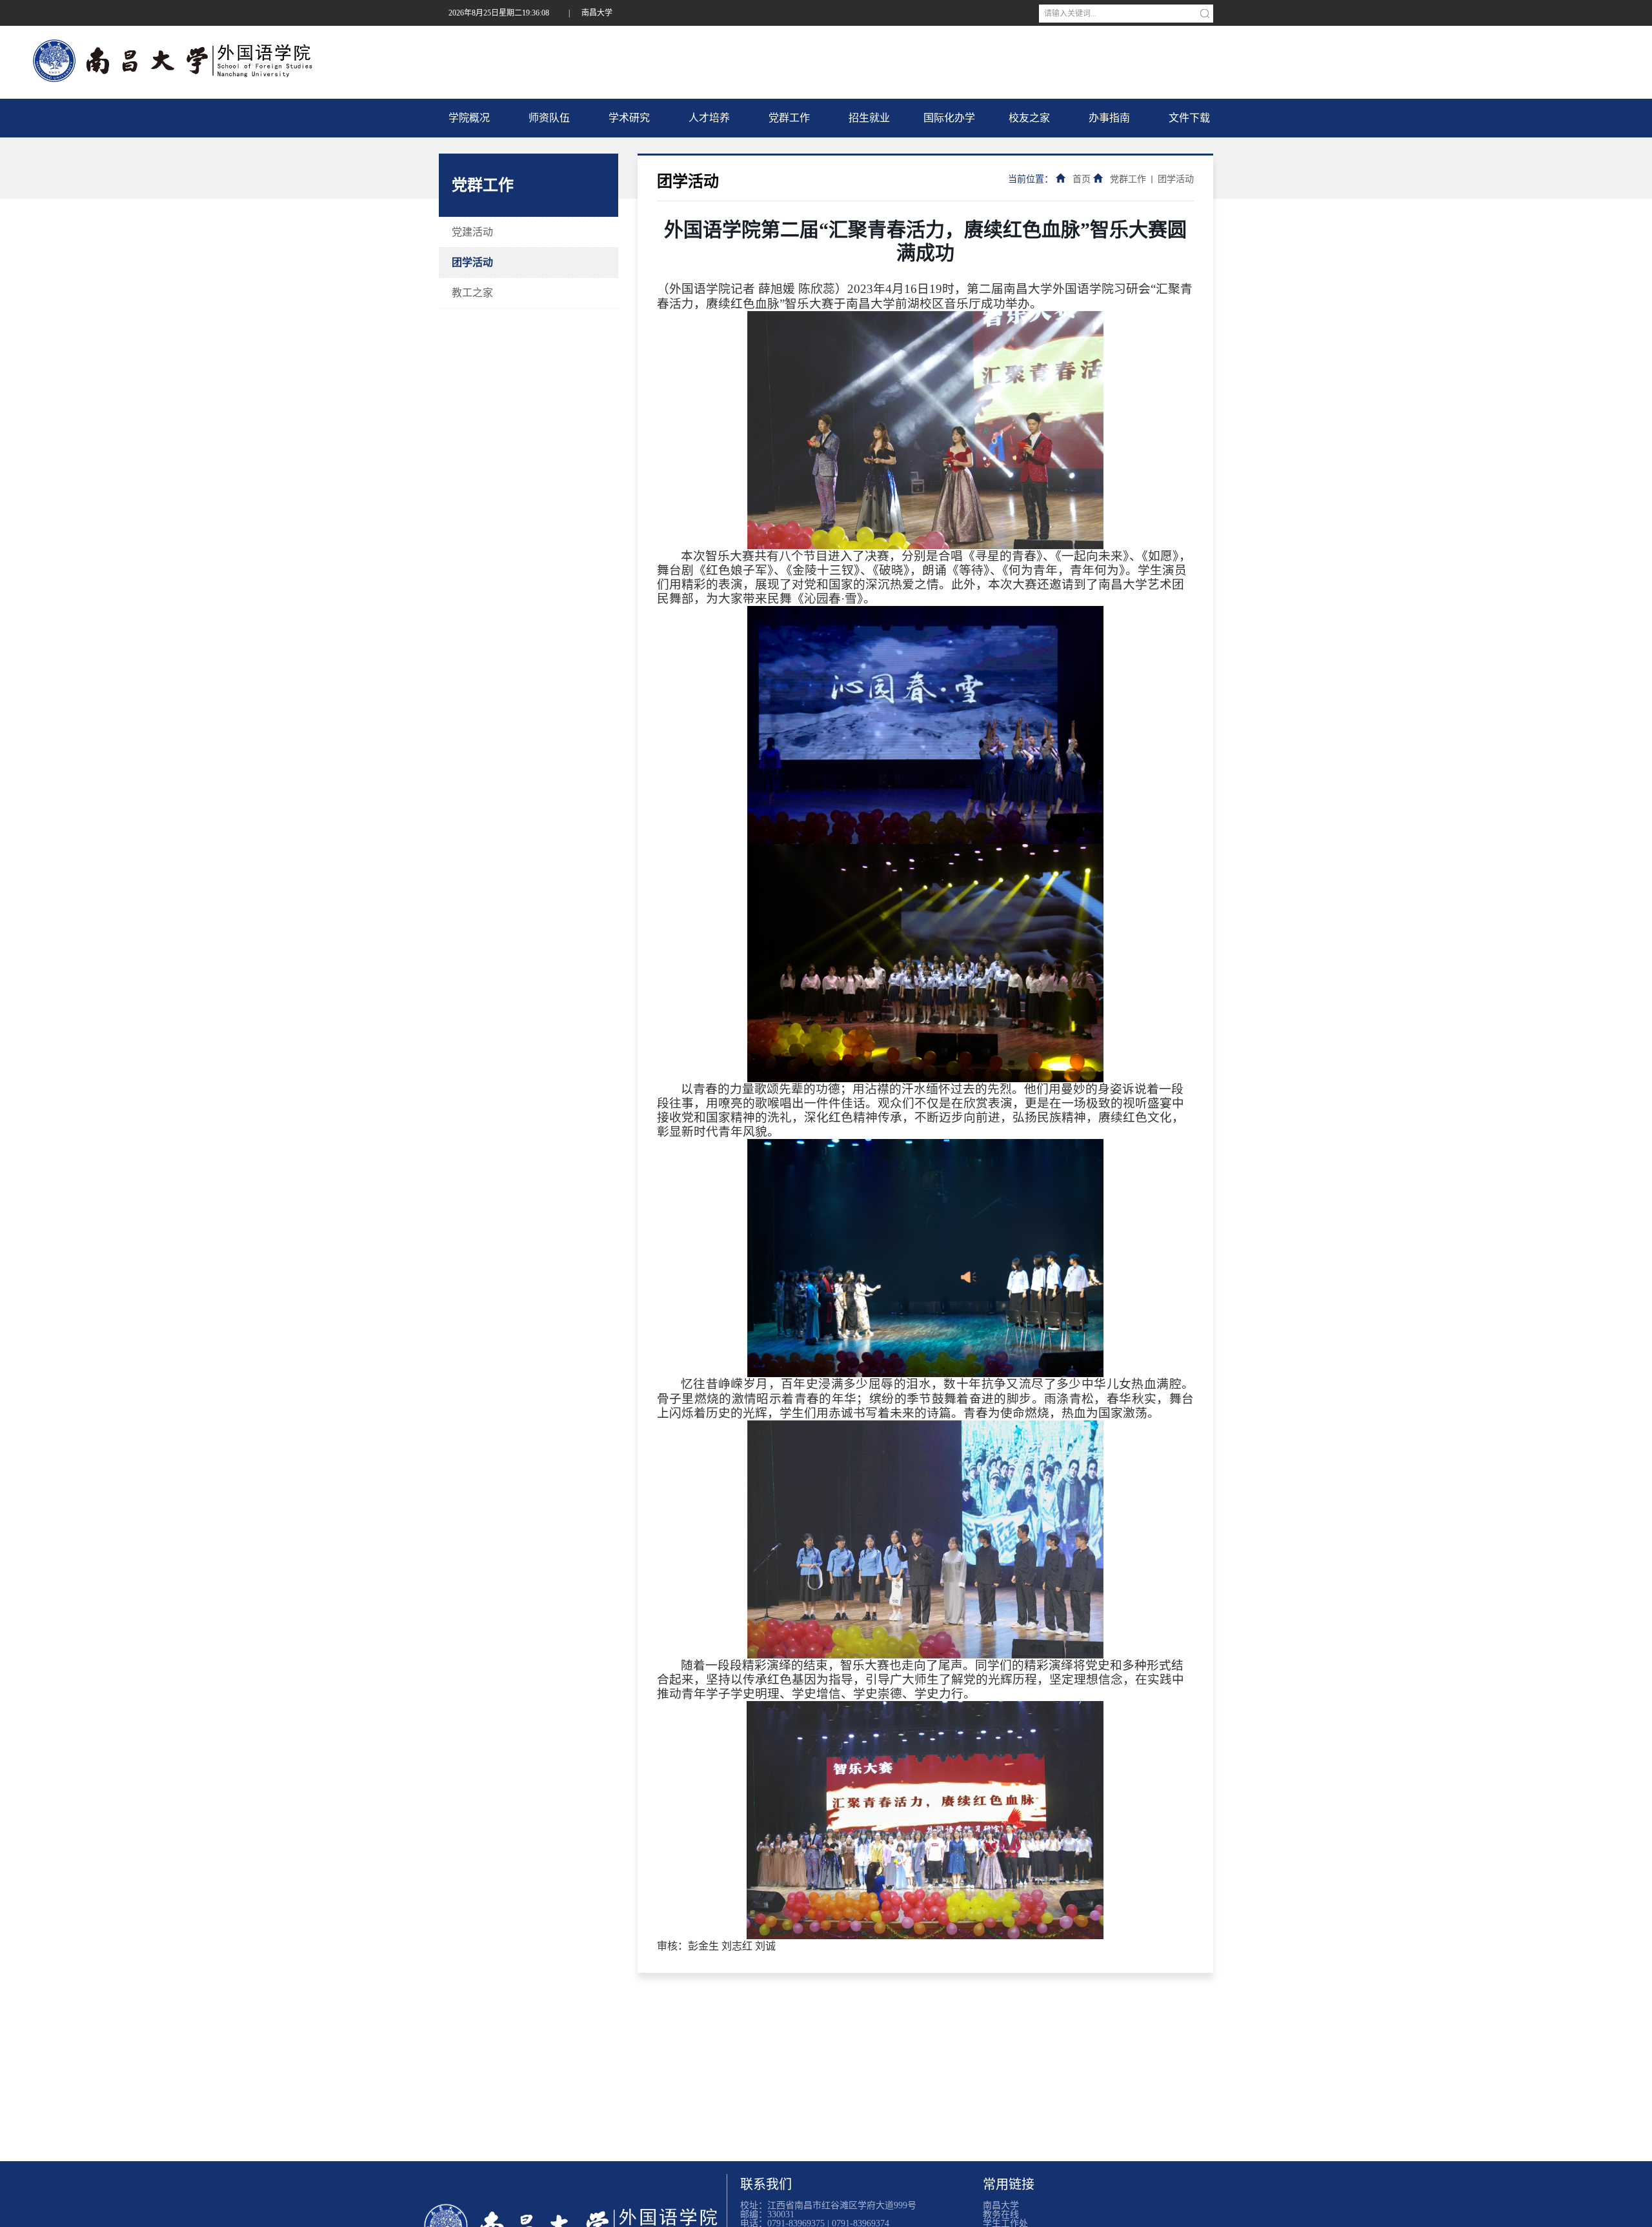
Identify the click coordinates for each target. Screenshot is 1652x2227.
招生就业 (869, 118)
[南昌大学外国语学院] (177, 61)
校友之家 (1029, 118)
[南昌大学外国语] (573, 2214)
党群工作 (789, 118)
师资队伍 (549, 118)
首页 (1082, 179)
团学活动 (472, 262)
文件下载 (1189, 118)
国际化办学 (949, 118)
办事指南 (1109, 118)
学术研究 (629, 118)
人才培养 (709, 118)
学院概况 (469, 118)
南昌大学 (597, 13)
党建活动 (472, 232)
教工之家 (472, 293)
